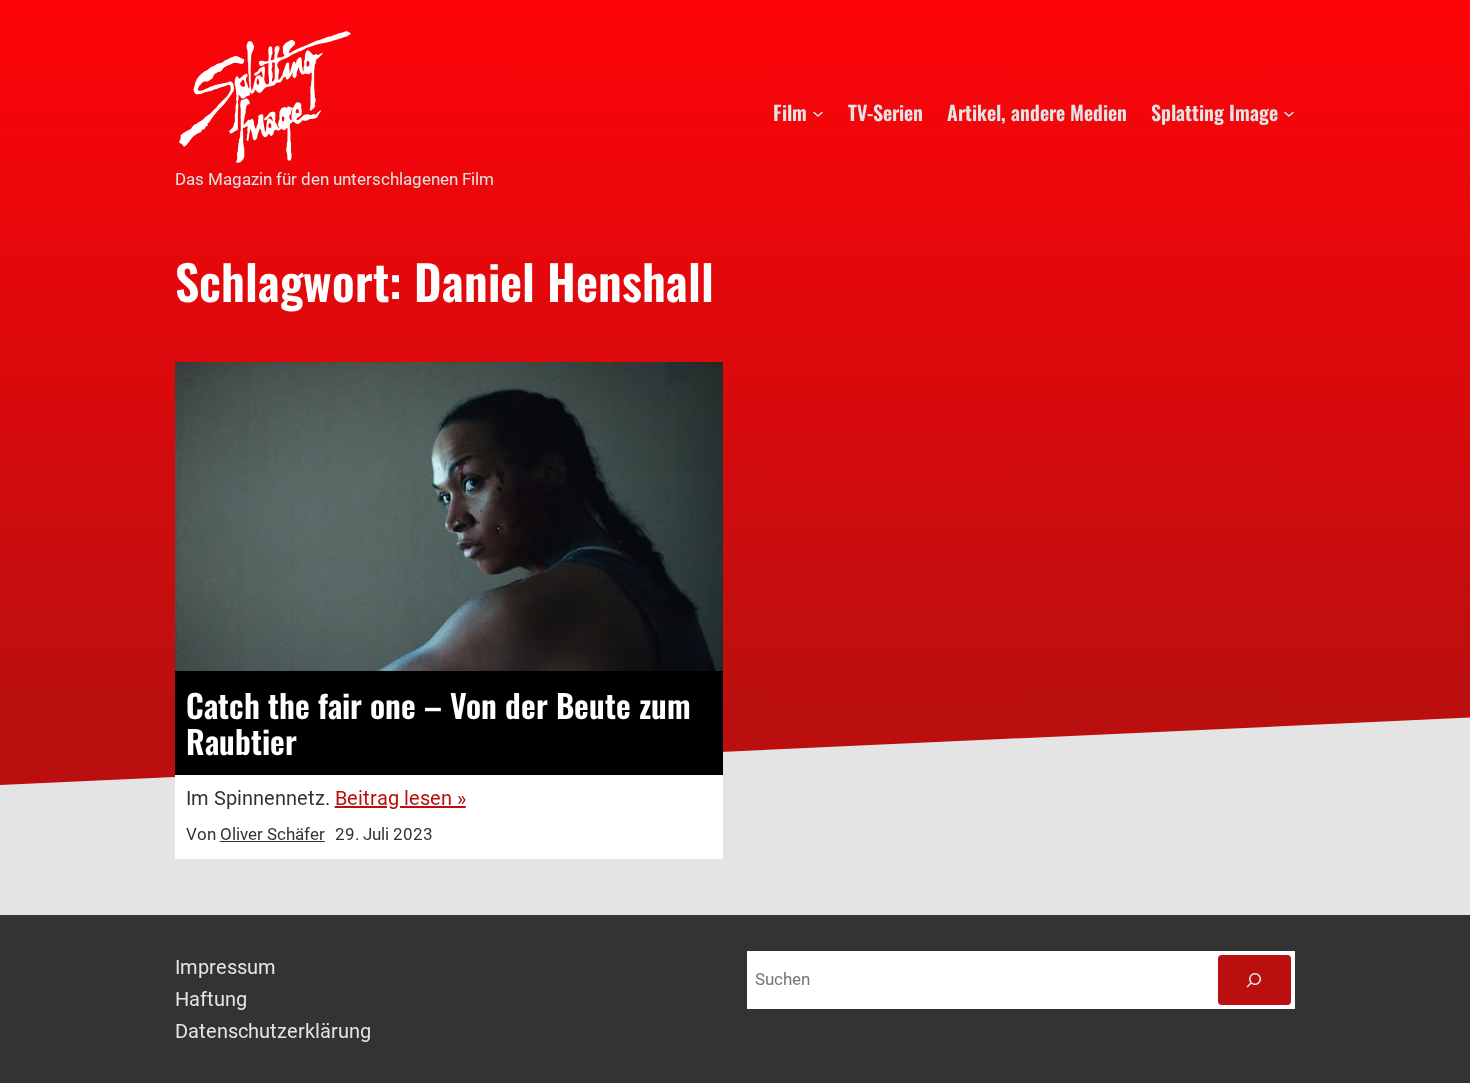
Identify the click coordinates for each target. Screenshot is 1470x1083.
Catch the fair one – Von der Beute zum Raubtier (438, 723)
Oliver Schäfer (272, 834)
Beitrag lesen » (400, 798)
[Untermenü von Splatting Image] (1289, 112)
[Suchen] (1254, 980)
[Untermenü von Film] (818, 112)
